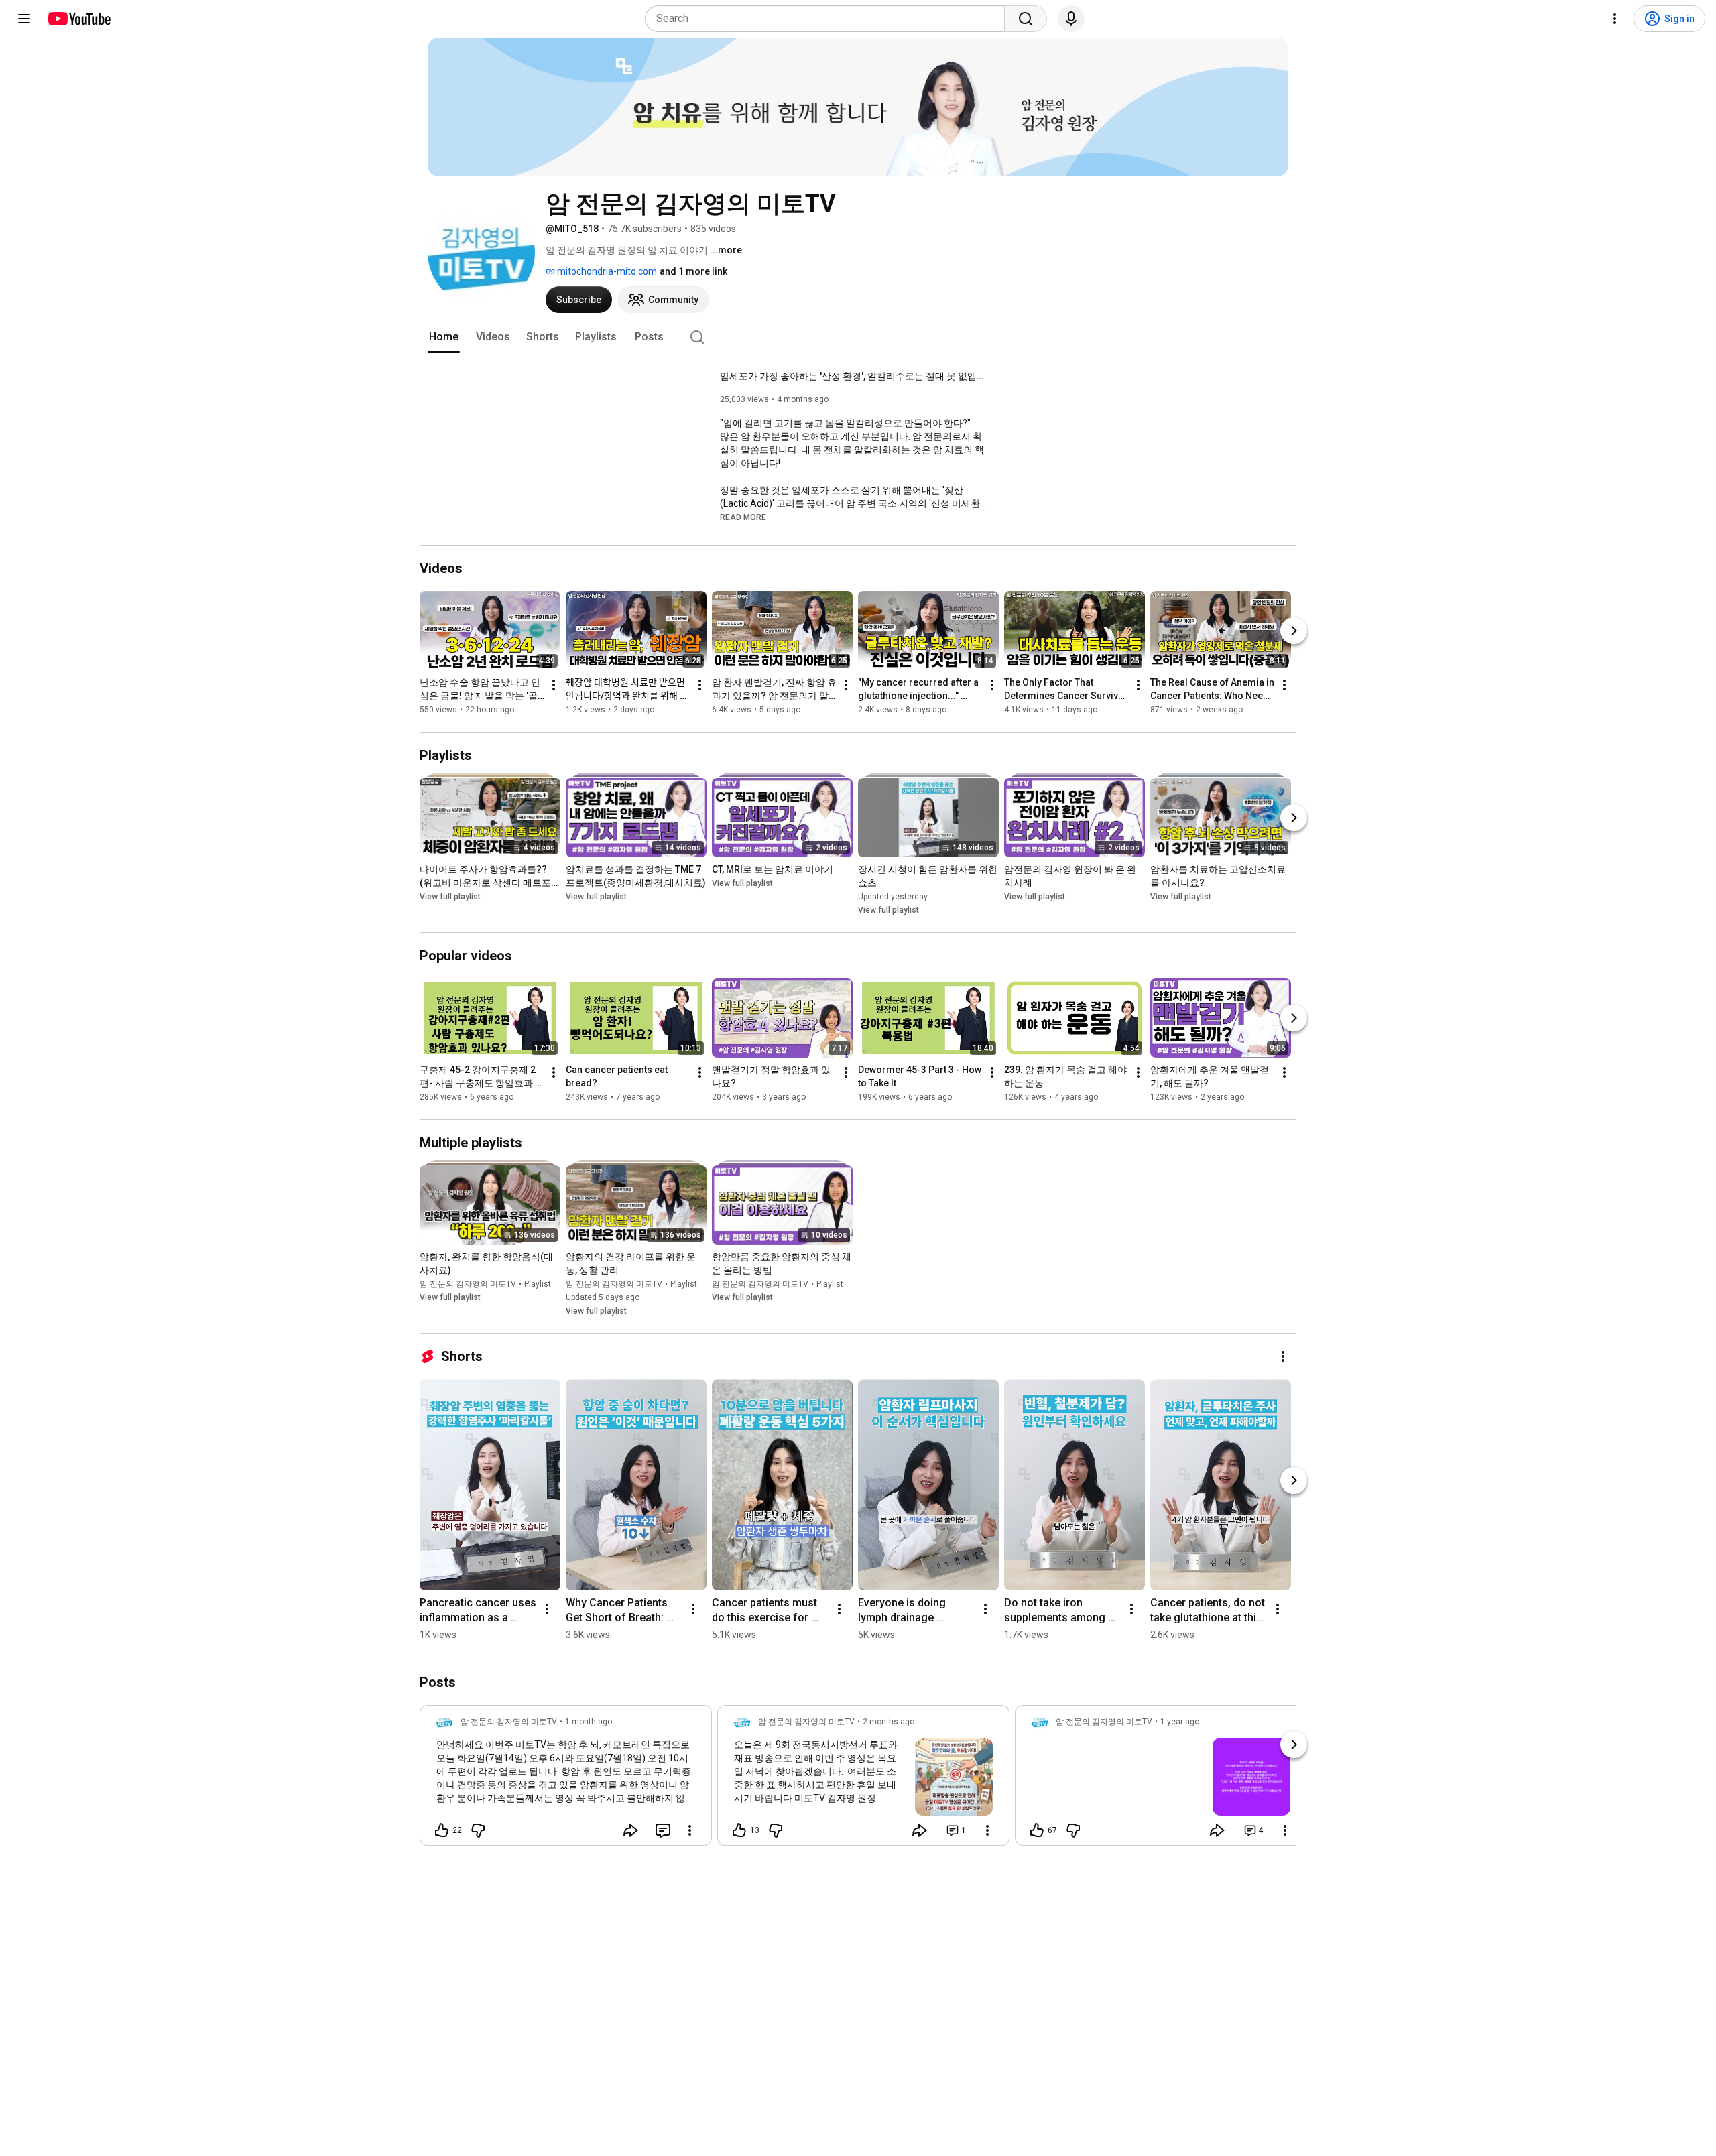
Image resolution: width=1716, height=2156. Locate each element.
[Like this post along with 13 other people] (739, 1830)
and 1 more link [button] (693, 271)
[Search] (1026, 19)
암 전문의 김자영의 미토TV (468, 1284)
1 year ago (1180, 1722)
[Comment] (663, 1830)
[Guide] (24, 19)
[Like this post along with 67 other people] (1037, 1830)
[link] (566, 1779)
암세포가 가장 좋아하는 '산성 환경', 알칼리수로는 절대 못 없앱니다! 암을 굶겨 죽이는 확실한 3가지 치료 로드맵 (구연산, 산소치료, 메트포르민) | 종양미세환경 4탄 (854, 376)
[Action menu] (690, 1830)
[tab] (444, 337)
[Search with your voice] (1071, 19)
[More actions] (554, 685)
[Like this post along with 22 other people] (442, 1830)
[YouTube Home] (79, 19)
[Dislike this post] (478, 1830)
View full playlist (450, 897)
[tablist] (858, 337)
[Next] (1294, 631)
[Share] (631, 1830)
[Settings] (1615, 19)
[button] (743, 517)
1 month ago (589, 1722)
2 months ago (888, 1722)
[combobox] (829, 19)
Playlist (538, 1284)
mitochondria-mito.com (606, 271)
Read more (743, 517)
